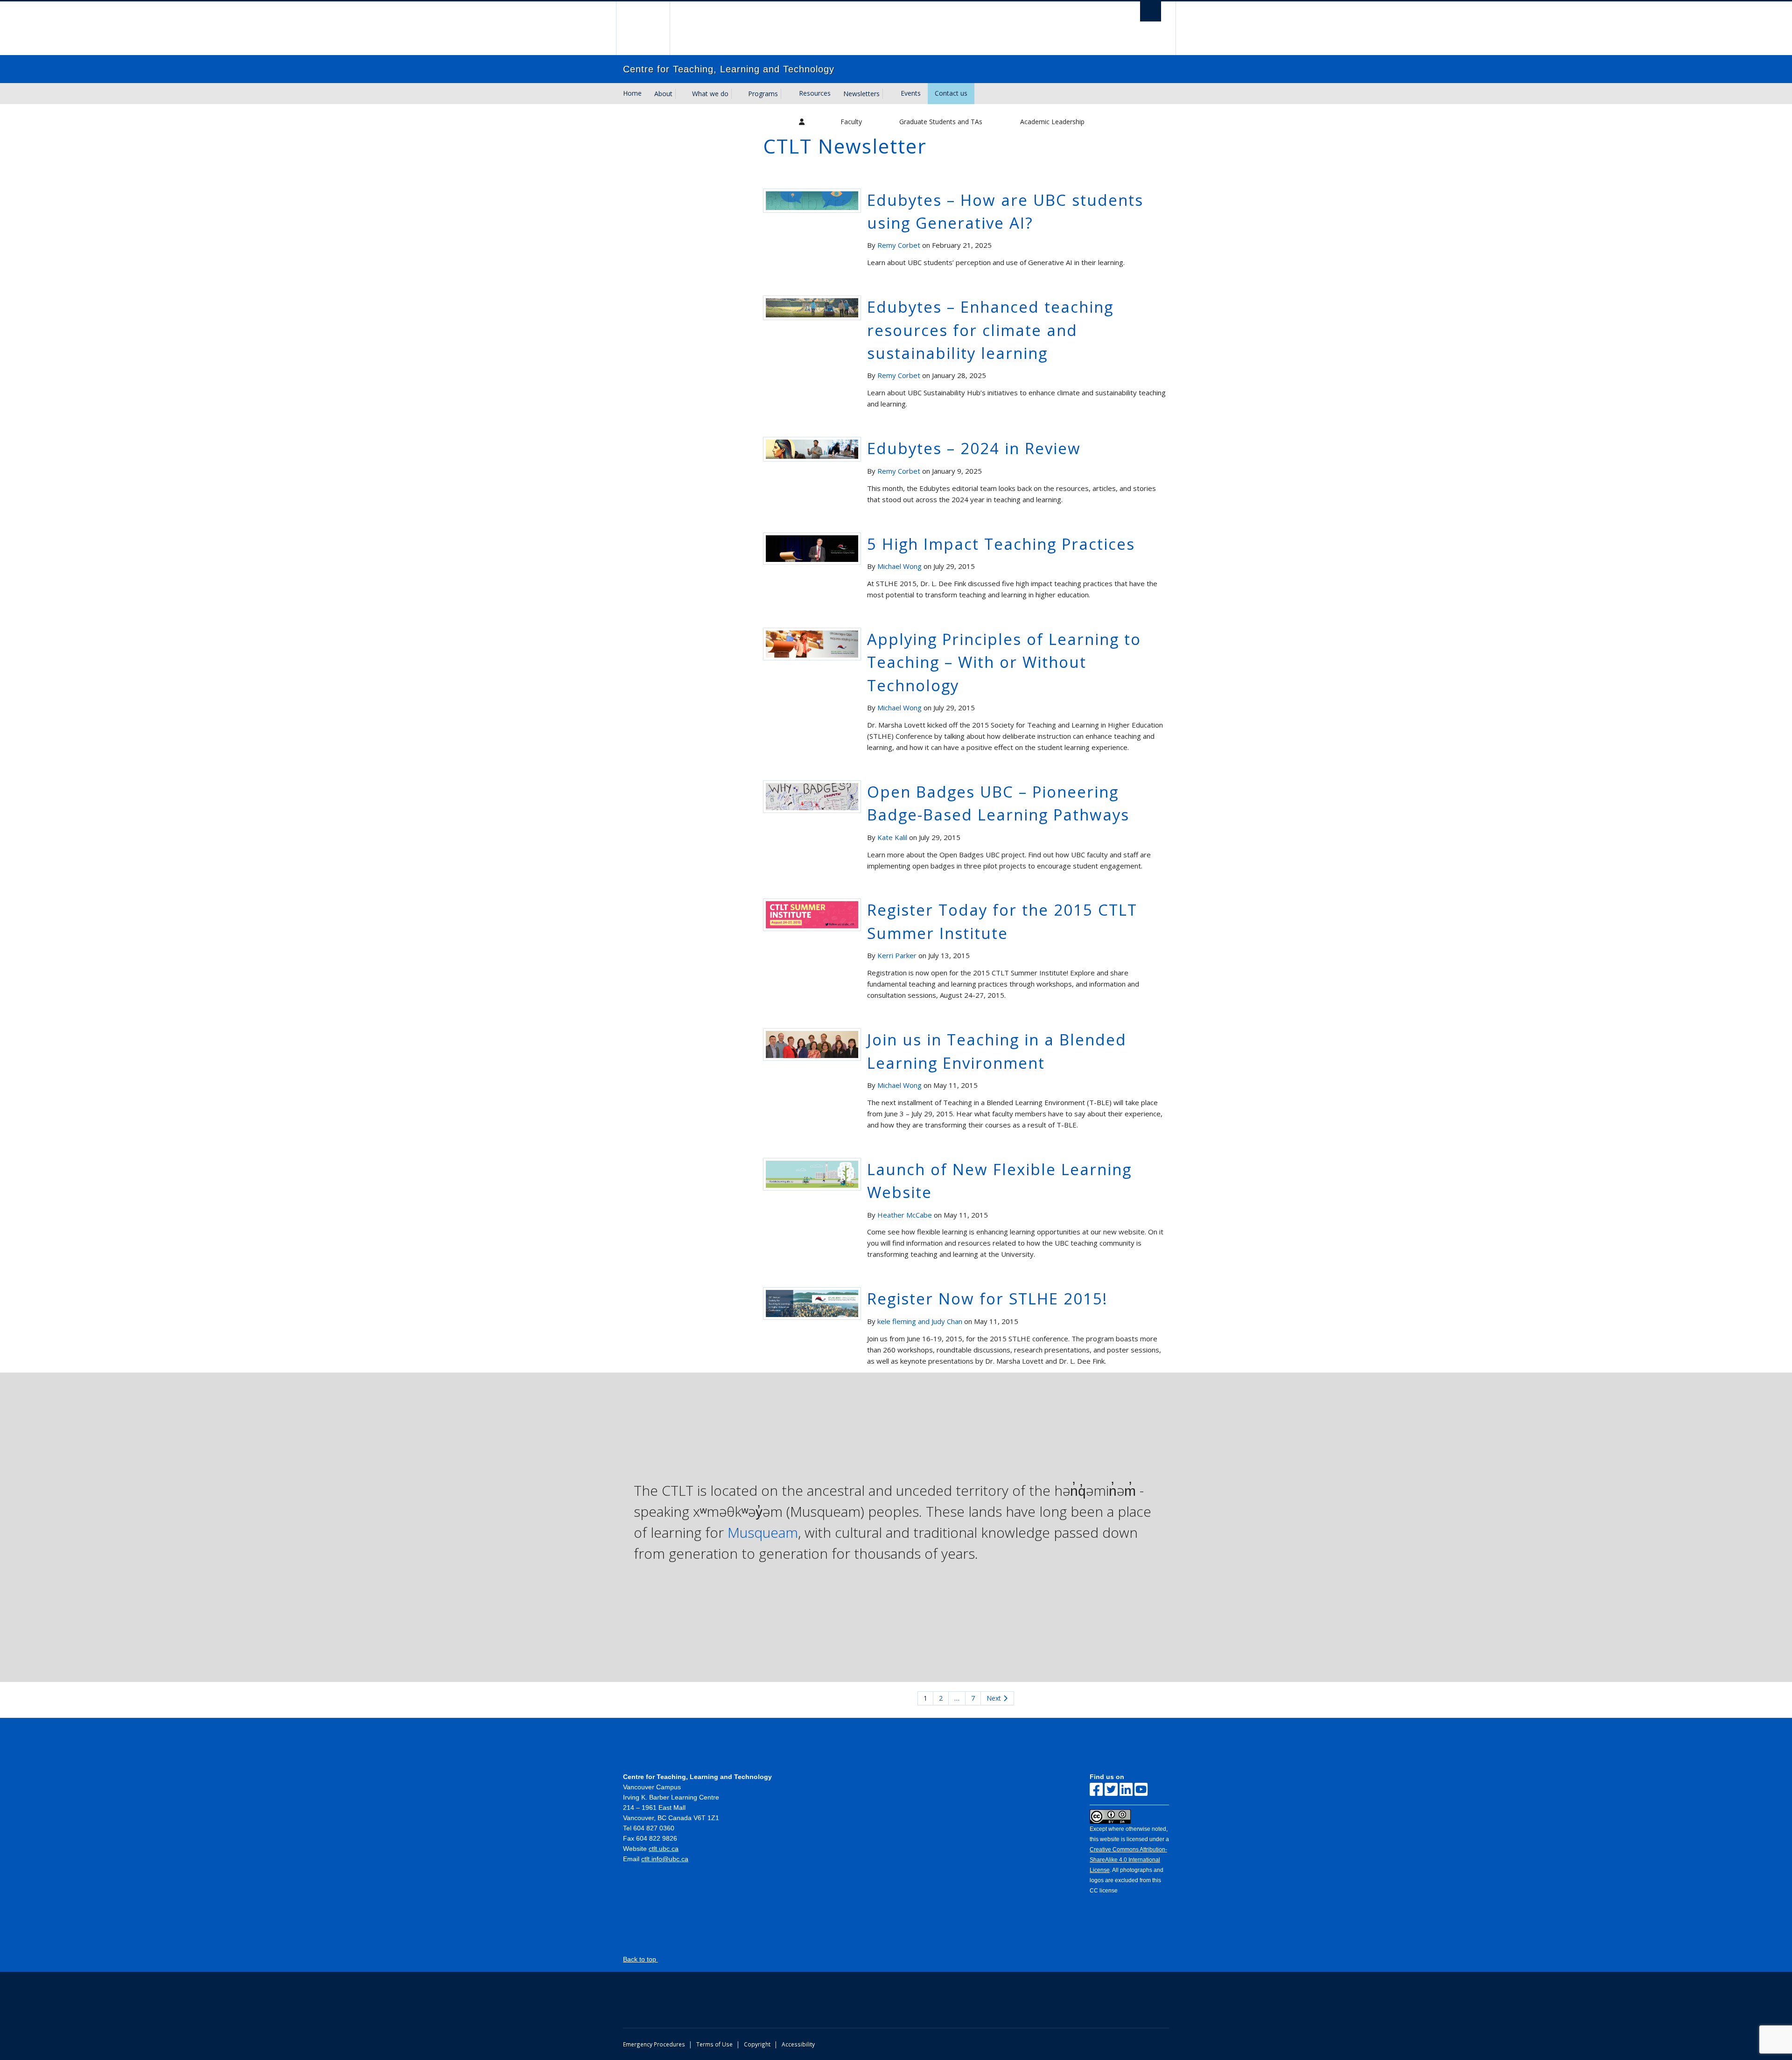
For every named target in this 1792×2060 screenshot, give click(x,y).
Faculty (851, 122)
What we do (710, 94)
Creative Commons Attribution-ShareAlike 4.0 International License (1128, 1860)
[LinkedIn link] (1126, 1790)
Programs (763, 94)
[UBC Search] (1151, 11)
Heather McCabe (905, 1215)
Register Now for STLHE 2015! (987, 1299)
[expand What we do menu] (737, 94)
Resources (815, 93)
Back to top (640, 1959)
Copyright (757, 2044)
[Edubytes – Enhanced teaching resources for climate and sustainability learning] (812, 307)
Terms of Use (714, 2044)
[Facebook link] (1096, 1790)
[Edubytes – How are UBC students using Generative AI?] (812, 200)
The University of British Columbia (643, 28)
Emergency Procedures (654, 2044)
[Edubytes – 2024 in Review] (812, 448)
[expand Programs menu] (786, 94)
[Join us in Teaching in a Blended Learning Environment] (812, 1044)
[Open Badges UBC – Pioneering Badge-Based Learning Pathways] (812, 796)
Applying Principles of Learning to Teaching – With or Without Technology (1004, 662)
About (663, 94)
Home (632, 93)
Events (911, 93)
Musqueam (763, 1532)
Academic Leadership (1052, 122)
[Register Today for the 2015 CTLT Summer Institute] (812, 914)
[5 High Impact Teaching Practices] (812, 548)
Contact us (951, 93)
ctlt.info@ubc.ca (665, 1859)
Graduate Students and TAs (941, 122)
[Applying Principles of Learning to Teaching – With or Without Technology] (812, 643)
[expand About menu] (681, 94)
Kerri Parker (897, 955)
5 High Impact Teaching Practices (1001, 544)
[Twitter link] (1111, 1790)
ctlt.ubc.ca (664, 1849)
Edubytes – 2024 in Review (974, 448)
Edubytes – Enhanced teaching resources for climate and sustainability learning (990, 330)
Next (995, 1698)
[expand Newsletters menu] (888, 94)
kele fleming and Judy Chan (920, 1321)
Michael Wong (899, 566)
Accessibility (798, 2044)
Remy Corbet (899, 245)
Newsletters (861, 94)
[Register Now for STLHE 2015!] (812, 1303)
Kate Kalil (892, 837)
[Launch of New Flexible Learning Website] (812, 1173)
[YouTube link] (1141, 1790)
